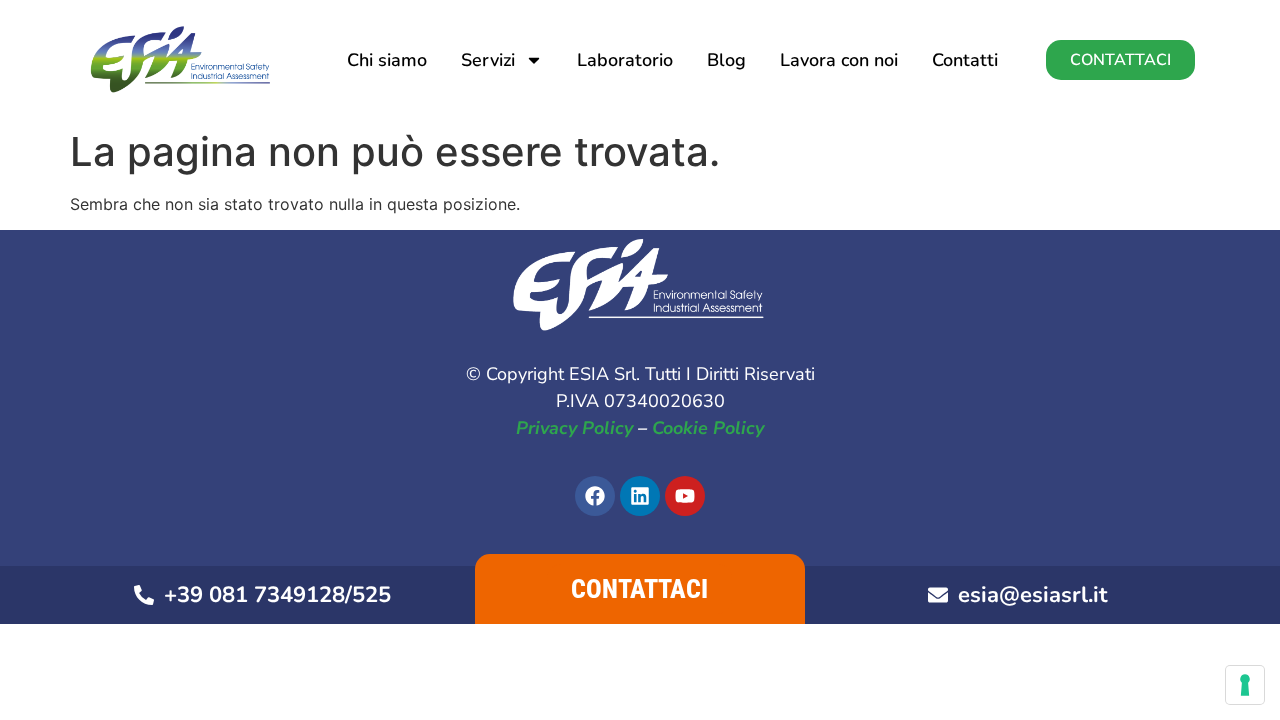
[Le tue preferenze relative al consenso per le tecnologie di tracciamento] (1245, 685)
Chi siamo (387, 60)
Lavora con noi (839, 60)
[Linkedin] (640, 496)
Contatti (965, 60)
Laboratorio (625, 60)
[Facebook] (595, 496)
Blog (726, 60)
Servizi (488, 60)
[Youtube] (685, 496)
